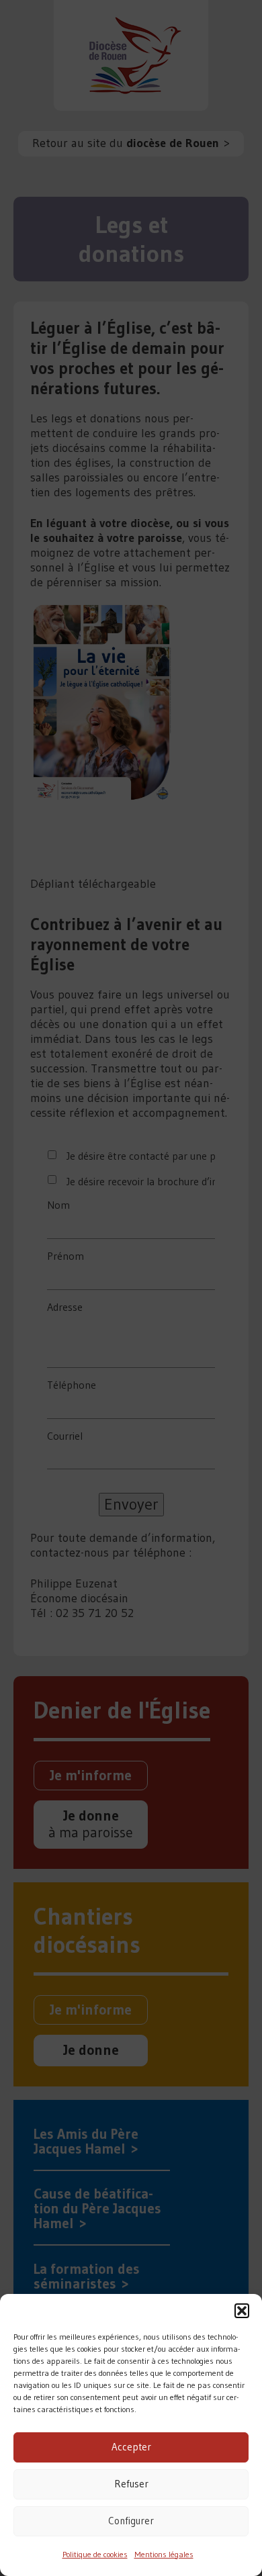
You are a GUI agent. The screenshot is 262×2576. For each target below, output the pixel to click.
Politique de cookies (95, 2554)
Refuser (131, 2484)
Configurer (131, 2521)
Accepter (131, 2447)
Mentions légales (164, 2554)
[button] (242, 2311)
